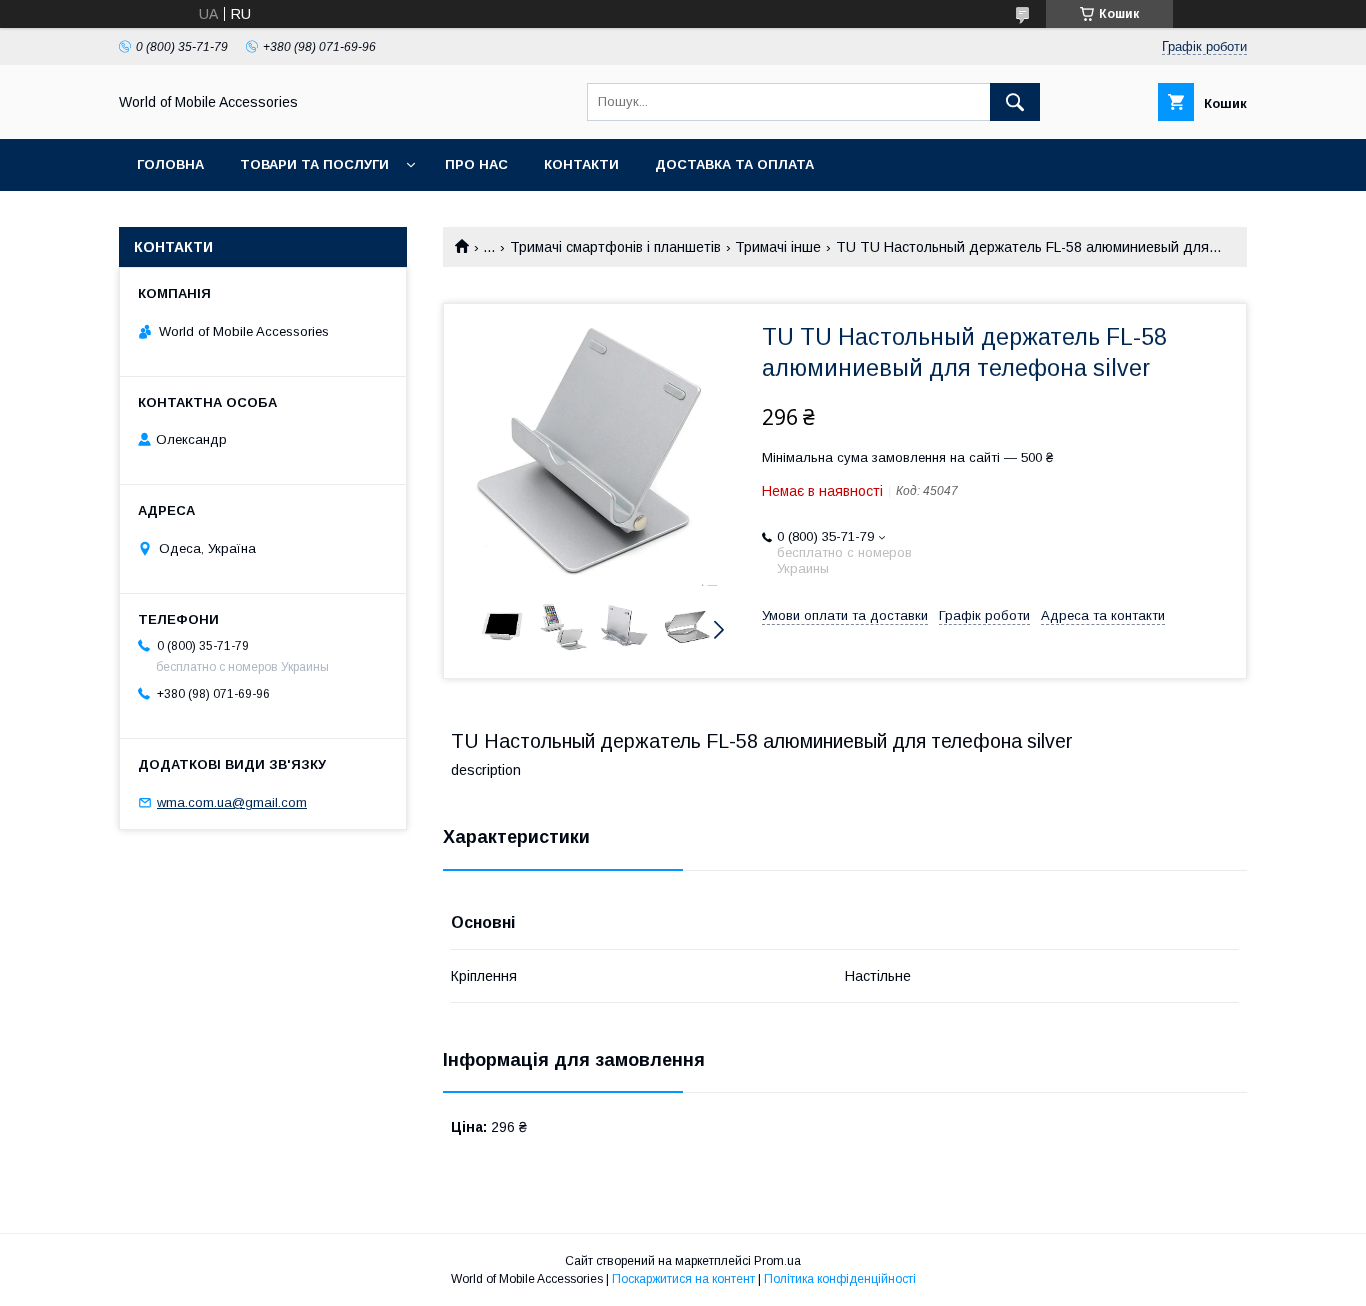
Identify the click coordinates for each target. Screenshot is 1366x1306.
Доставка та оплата (734, 164)
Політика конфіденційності (840, 1279)
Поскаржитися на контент (683, 1279)
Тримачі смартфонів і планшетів (615, 247)
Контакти (581, 164)
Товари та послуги (314, 164)
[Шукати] (1015, 102)
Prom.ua (777, 1261)
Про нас (476, 164)
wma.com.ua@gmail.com (232, 802)
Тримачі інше (778, 247)
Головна (170, 164)
